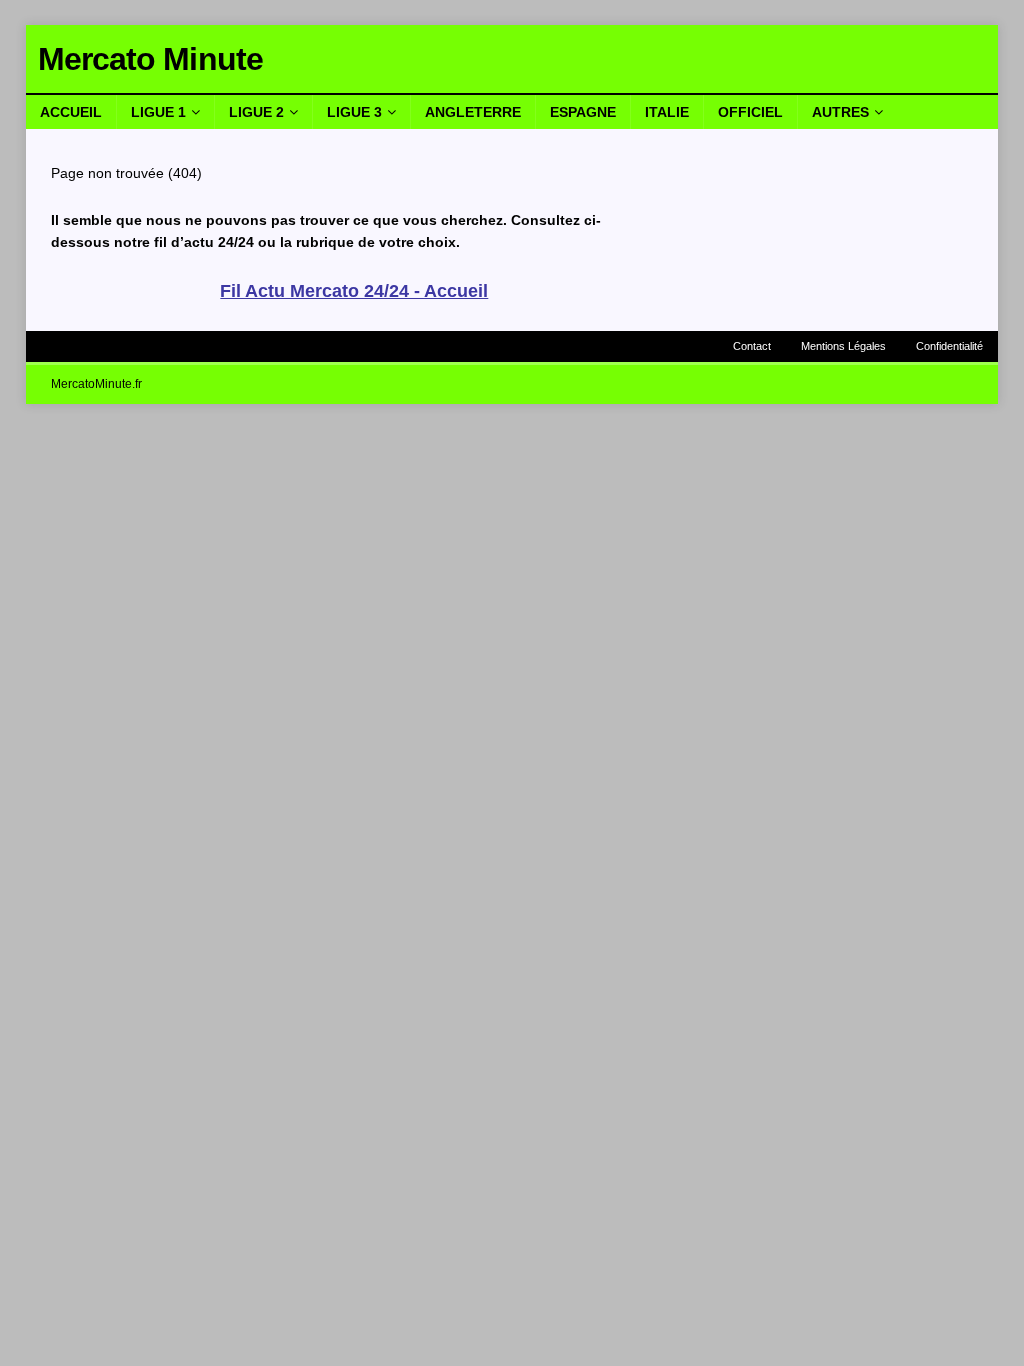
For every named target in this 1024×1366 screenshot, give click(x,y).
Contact (752, 346)
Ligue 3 (354, 112)
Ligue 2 (256, 112)
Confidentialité (949, 346)
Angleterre (473, 112)
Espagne (583, 112)
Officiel (750, 112)
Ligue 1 (158, 112)
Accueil (71, 112)
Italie (667, 112)
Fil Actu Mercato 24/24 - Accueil (354, 291)
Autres (840, 112)
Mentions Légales (843, 346)
